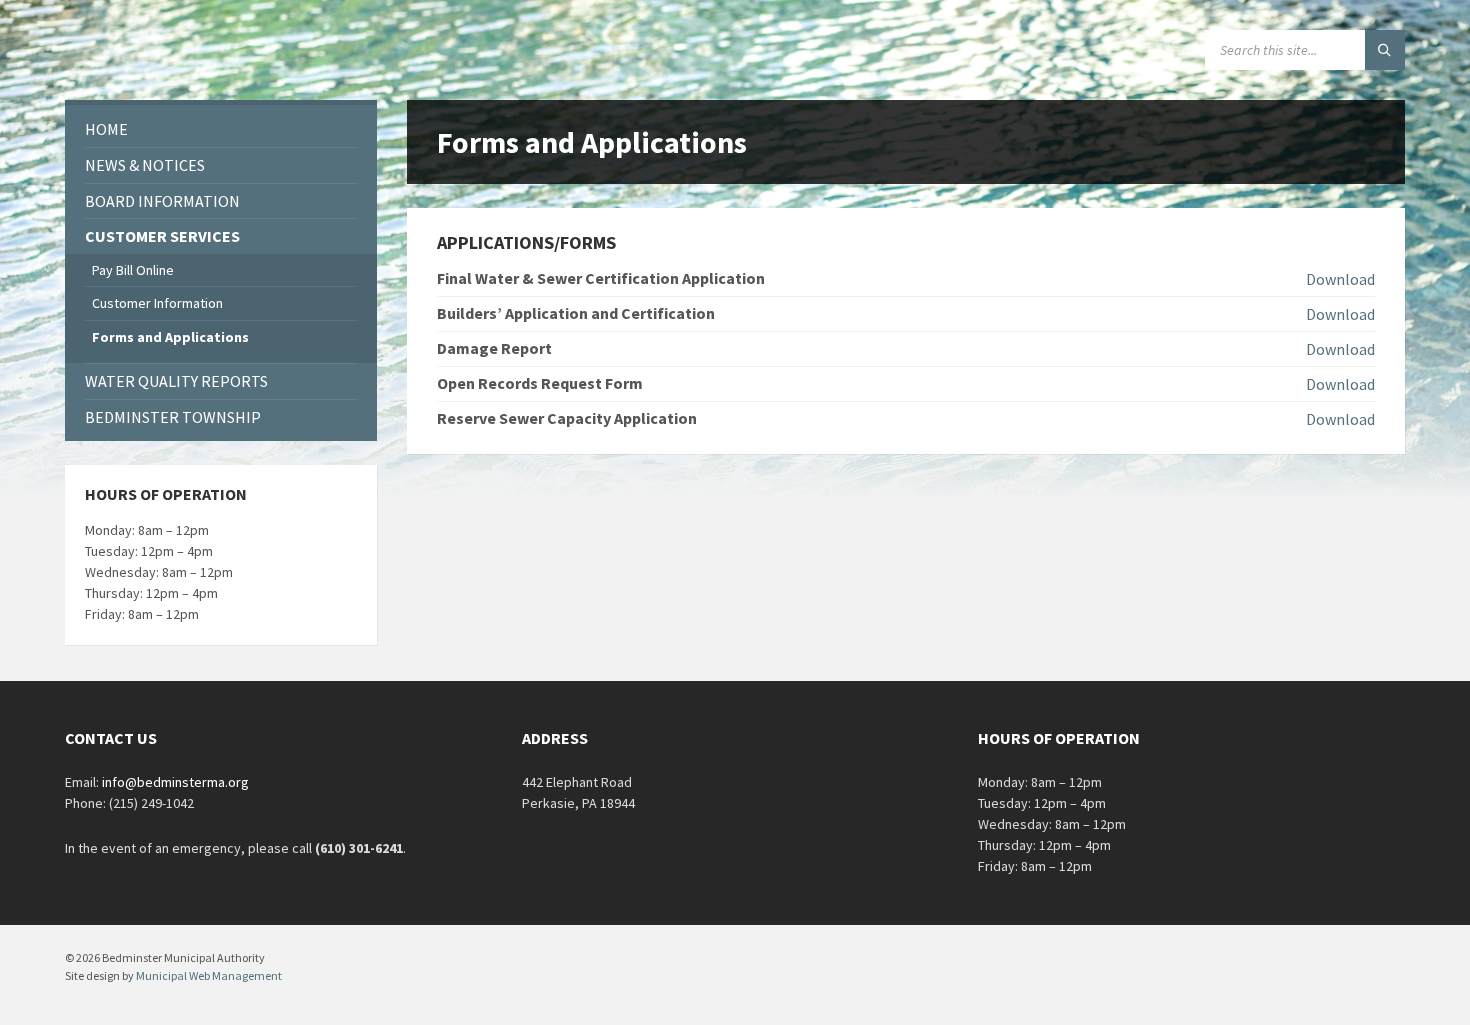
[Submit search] (1385, 50)
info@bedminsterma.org (175, 782)
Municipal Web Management (209, 975)
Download (1340, 279)
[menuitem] (221, 129)
